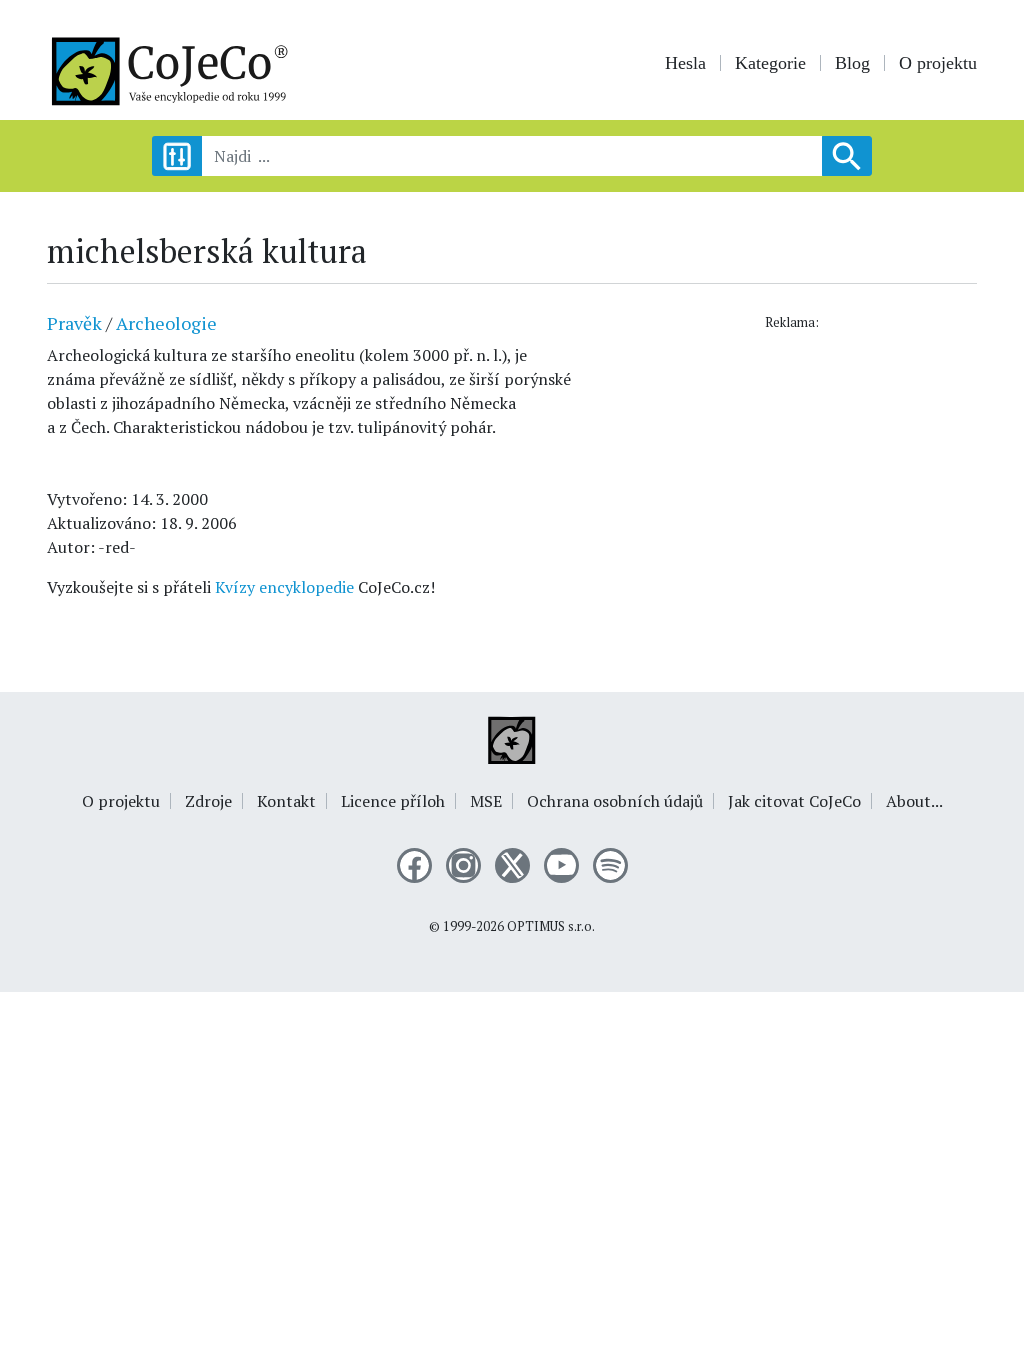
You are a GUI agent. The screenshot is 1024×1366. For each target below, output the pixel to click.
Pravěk (74, 323)
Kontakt (286, 801)
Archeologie (166, 323)
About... (914, 801)
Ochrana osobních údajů (615, 801)
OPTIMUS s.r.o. (551, 926)
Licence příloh (393, 801)
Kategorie (770, 63)
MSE (486, 801)
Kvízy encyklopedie (284, 587)
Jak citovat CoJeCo (794, 801)
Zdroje (208, 801)
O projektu (938, 63)
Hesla (685, 63)
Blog (852, 63)
